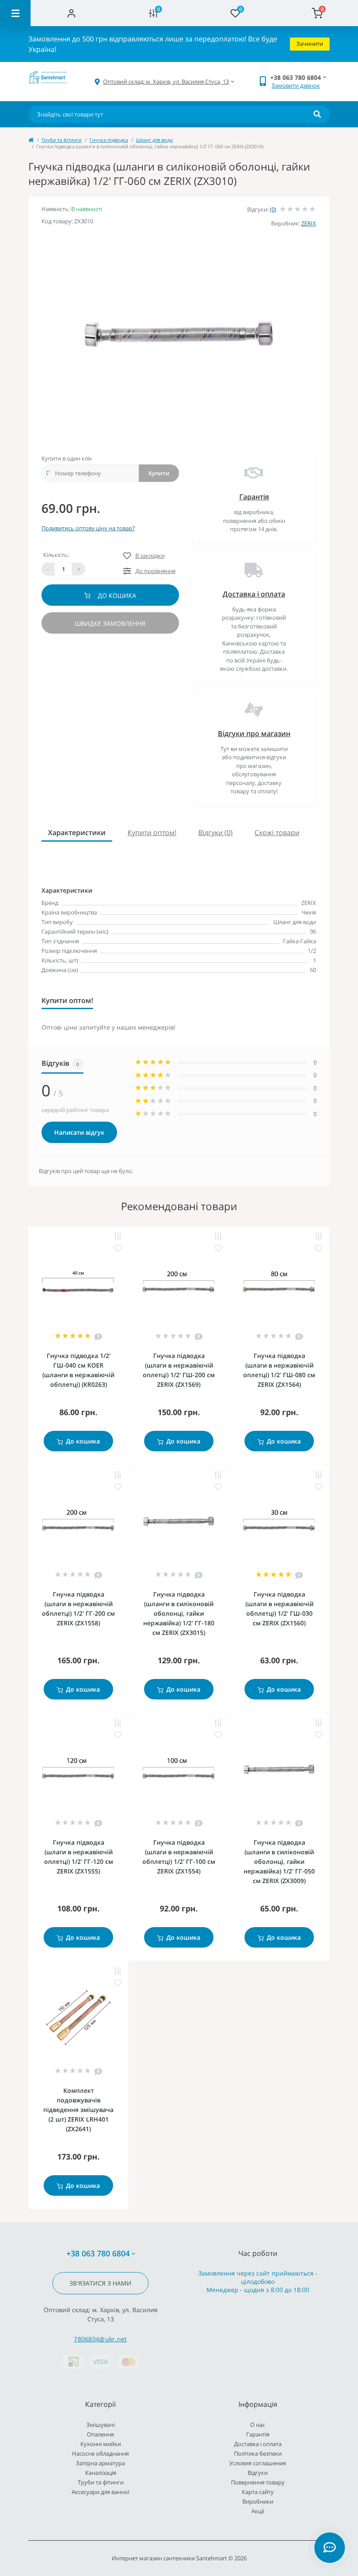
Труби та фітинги (62, 140)
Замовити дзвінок (296, 85)
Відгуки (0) (215, 833)
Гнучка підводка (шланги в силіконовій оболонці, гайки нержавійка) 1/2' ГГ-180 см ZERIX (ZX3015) (179, 1613)
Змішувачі (101, 2425)
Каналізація (101, 2473)
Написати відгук (79, 1132)
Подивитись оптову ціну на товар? (88, 528)
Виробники (258, 2501)
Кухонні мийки (101, 2444)
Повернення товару (258, 2482)
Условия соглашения (258, 2463)
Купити (159, 473)
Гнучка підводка (109, 140)
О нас (258, 2425)
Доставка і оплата (254, 594)
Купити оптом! (152, 833)
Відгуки (258, 2473)
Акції (258, 2511)
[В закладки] (118, 1248)
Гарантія (254, 497)
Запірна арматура (100, 2463)
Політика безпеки (258, 2453)
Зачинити (310, 44)
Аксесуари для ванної (100, 2492)
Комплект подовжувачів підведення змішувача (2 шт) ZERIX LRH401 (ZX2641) (78, 2110)
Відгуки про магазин (254, 734)
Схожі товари (277, 833)
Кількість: (56, 555)
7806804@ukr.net (100, 2339)
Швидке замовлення (110, 623)
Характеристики (77, 833)
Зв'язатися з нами (100, 2283)
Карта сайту (258, 2492)
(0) (273, 209)
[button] (166, 82)
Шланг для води (154, 140)
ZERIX (309, 223)
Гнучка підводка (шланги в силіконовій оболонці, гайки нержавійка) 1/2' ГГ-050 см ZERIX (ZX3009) (279, 1861)
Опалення (100, 2434)
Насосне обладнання (100, 2453)
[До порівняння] (118, 1237)
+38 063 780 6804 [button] (98, 2254)
